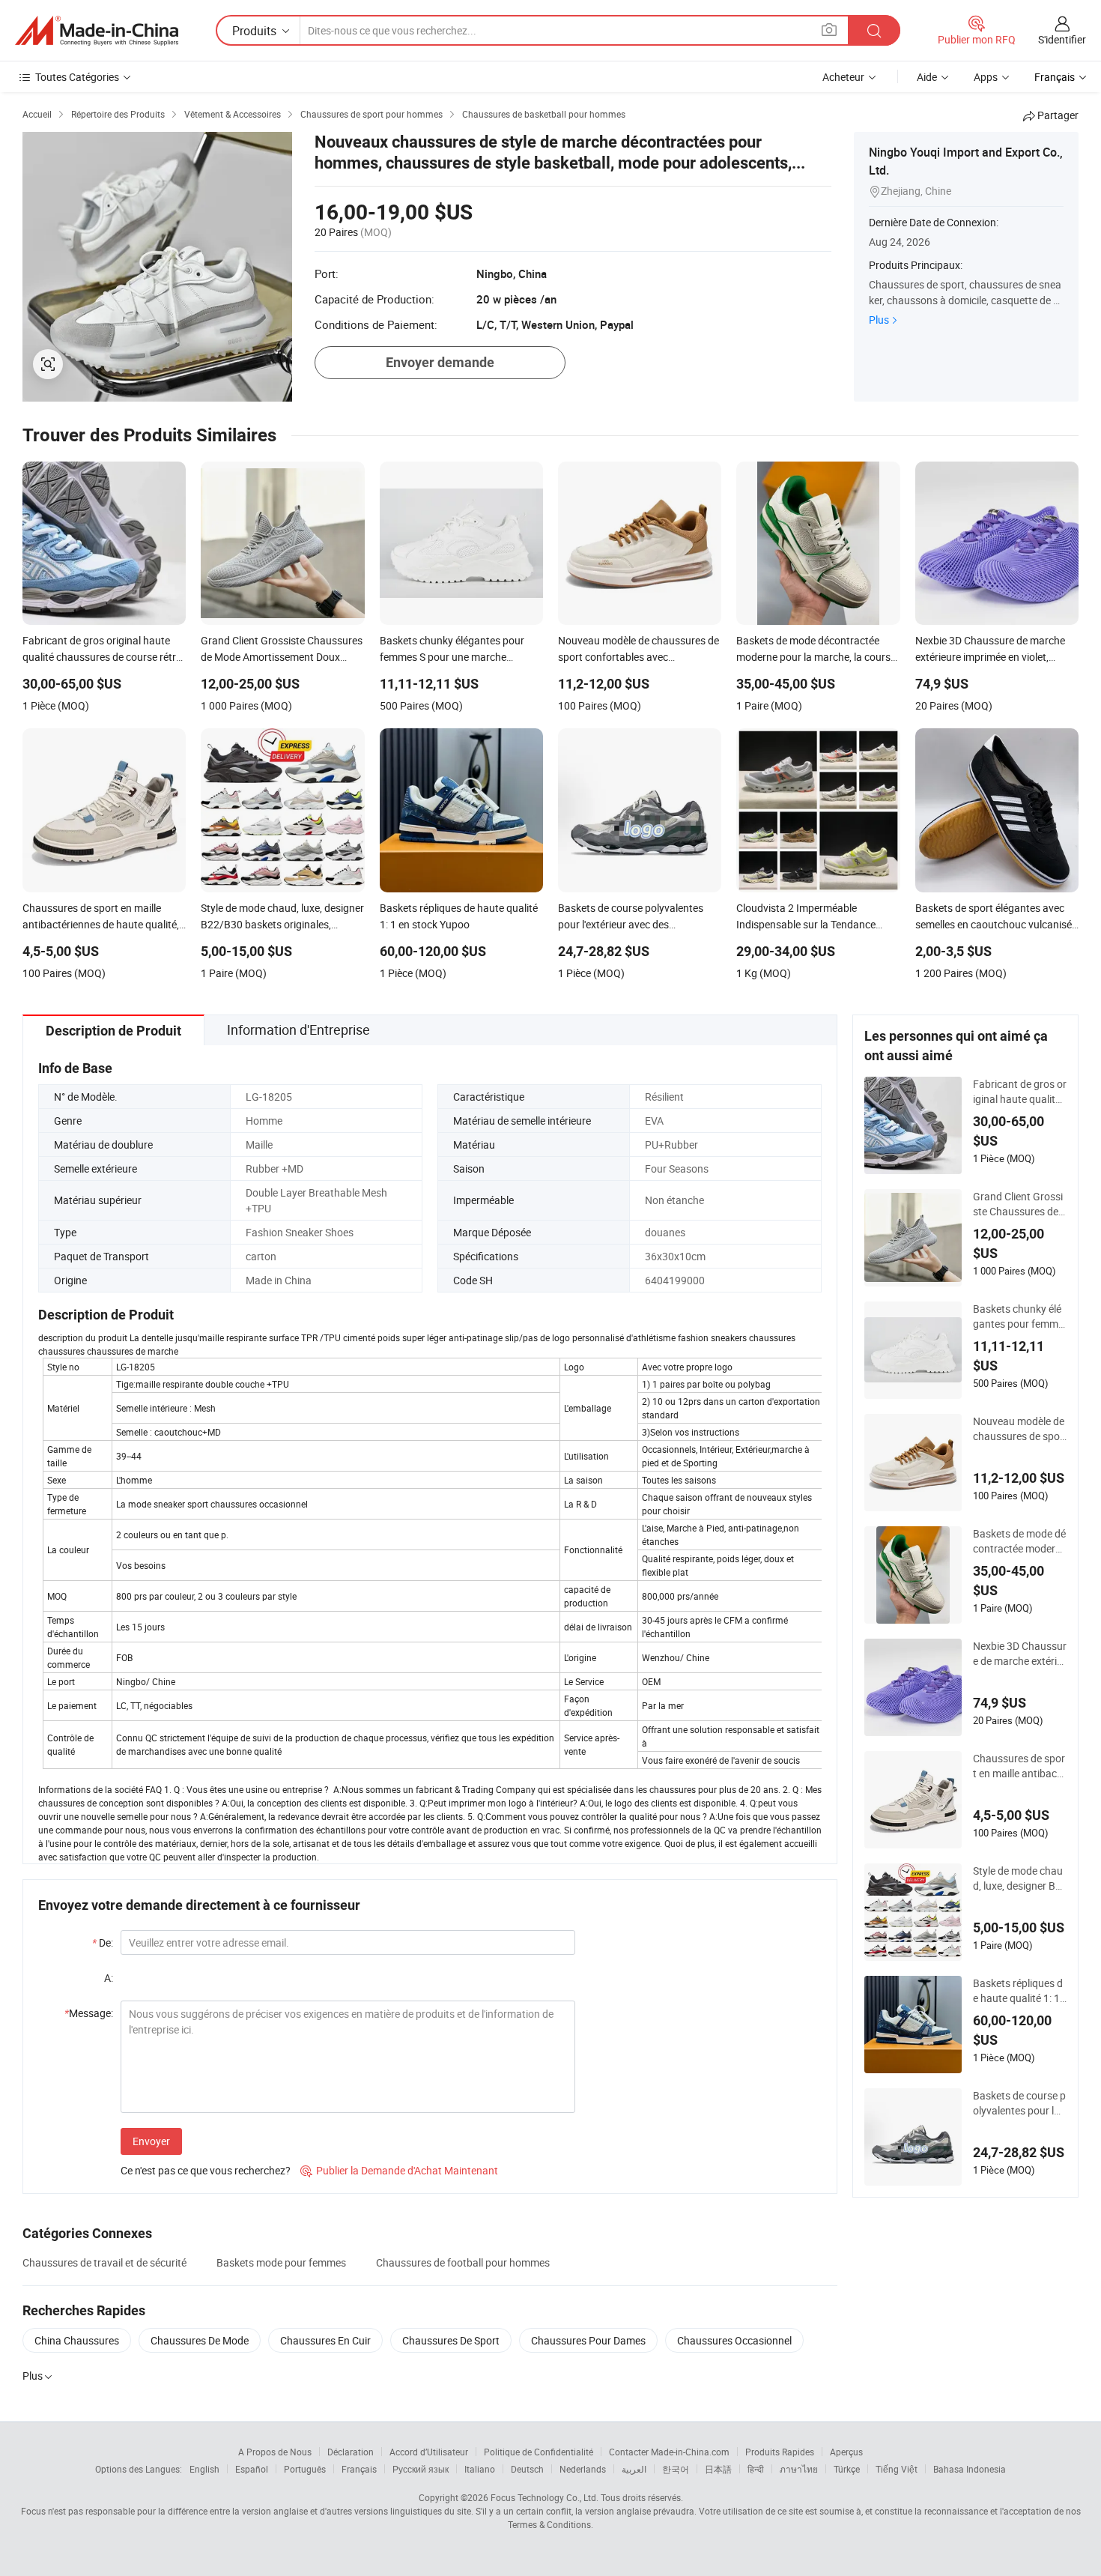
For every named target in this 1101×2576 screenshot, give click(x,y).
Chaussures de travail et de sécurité (104, 2262)
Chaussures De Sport (451, 2340)
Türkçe (847, 2469)
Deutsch (527, 2469)
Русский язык (421, 2469)
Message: (89, 2013)
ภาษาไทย (799, 2469)
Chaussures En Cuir (325, 2340)
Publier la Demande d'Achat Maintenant (399, 2170)
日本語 (718, 2469)
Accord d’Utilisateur (429, 2452)
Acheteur (843, 77)
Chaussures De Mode (200, 2340)
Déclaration (351, 2452)
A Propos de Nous (275, 2452)
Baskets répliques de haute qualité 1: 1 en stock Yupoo (1018, 1991)
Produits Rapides (780, 2452)
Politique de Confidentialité (539, 2452)
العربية (634, 2469)
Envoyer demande (440, 362)
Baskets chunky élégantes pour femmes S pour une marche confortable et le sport (1018, 1316)
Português (305, 2469)
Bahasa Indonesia (970, 2469)
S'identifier (1062, 39)
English (204, 2469)
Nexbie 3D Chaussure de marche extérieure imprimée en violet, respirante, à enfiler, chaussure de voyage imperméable (1020, 1654)
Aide (927, 77)
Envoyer (151, 2141)
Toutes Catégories (77, 77)
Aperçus (846, 2452)
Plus (879, 320)
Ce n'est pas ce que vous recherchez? (206, 2170)
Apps (986, 77)
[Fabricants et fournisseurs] (97, 31)
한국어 (676, 2469)
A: (109, 1978)
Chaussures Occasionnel (734, 2340)
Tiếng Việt (897, 2469)
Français (359, 2469)
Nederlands (583, 2469)
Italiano (480, 2469)
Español (252, 2469)
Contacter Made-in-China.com (669, 2452)
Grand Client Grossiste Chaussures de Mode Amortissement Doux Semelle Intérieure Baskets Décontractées (1020, 1204)
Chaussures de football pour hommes (463, 2262)
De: (103, 1942)
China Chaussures (77, 2340)
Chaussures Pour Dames (588, 2340)
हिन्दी (756, 2469)
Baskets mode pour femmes (281, 2262)
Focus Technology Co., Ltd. (545, 2497)
